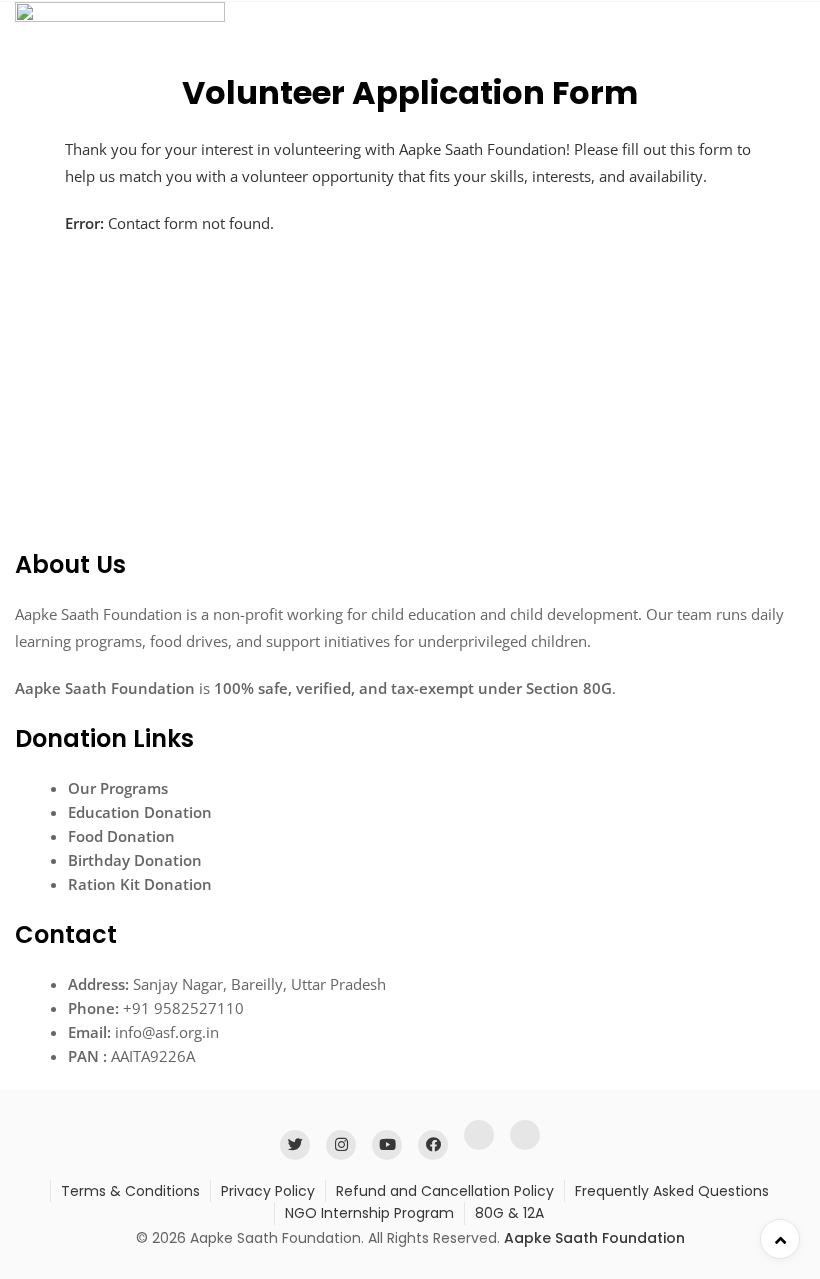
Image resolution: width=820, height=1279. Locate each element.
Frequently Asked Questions (672, 1191)
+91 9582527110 (183, 1008)
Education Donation (140, 812)
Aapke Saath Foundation (594, 1238)
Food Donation (121, 836)
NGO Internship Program (369, 1213)
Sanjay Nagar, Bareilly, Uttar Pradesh (259, 984)
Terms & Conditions (130, 1191)
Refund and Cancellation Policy (445, 1191)
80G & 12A (509, 1213)
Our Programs (118, 788)
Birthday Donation (135, 860)
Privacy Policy (268, 1191)
